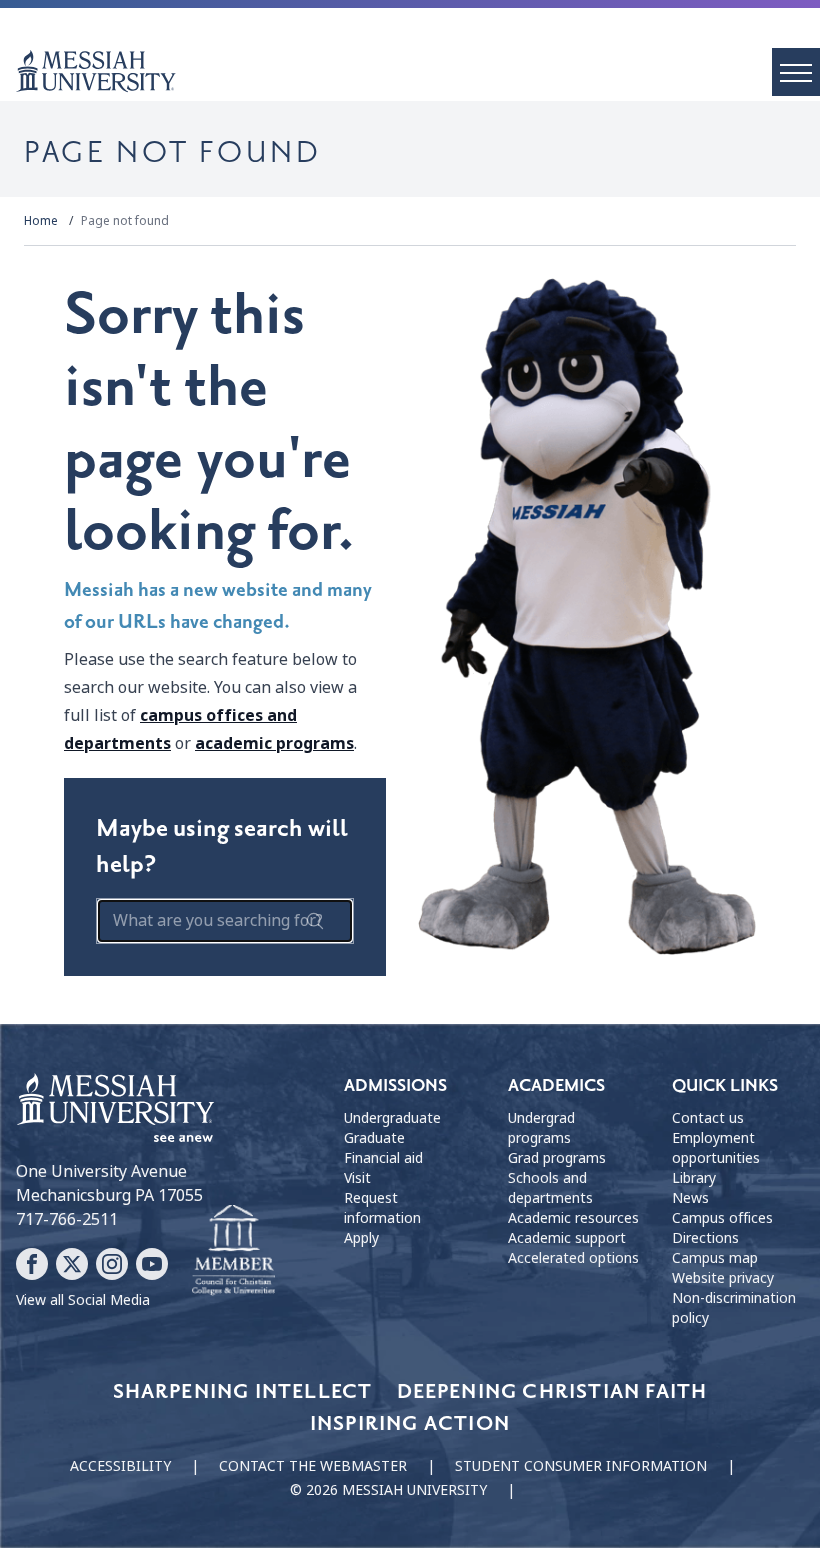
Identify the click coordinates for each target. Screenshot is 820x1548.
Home (41, 221)
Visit (357, 1178)
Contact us (708, 1118)
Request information (382, 1208)
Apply (361, 1238)
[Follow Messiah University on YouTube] (152, 1264)
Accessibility (120, 1466)
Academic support (567, 1238)
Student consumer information (581, 1466)
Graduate (374, 1138)
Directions (705, 1238)
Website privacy (723, 1278)
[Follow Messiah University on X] (72, 1264)
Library (694, 1178)
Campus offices (722, 1218)
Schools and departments (550, 1188)
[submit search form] (315, 921)
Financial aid (383, 1158)
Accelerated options (573, 1258)
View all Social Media (83, 1300)
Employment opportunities (716, 1148)
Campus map (715, 1258)
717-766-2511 (67, 1219)
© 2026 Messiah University (388, 1490)
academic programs (274, 743)
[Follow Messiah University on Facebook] (32, 1264)
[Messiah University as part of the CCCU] (233, 1251)
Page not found (125, 221)
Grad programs (557, 1158)
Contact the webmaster (313, 1466)
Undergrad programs (541, 1128)
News (690, 1198)
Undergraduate (392, 1118)
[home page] (418, 71)
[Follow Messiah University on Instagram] (112, 1264)
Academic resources (573, 1218)
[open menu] (796, 72)
